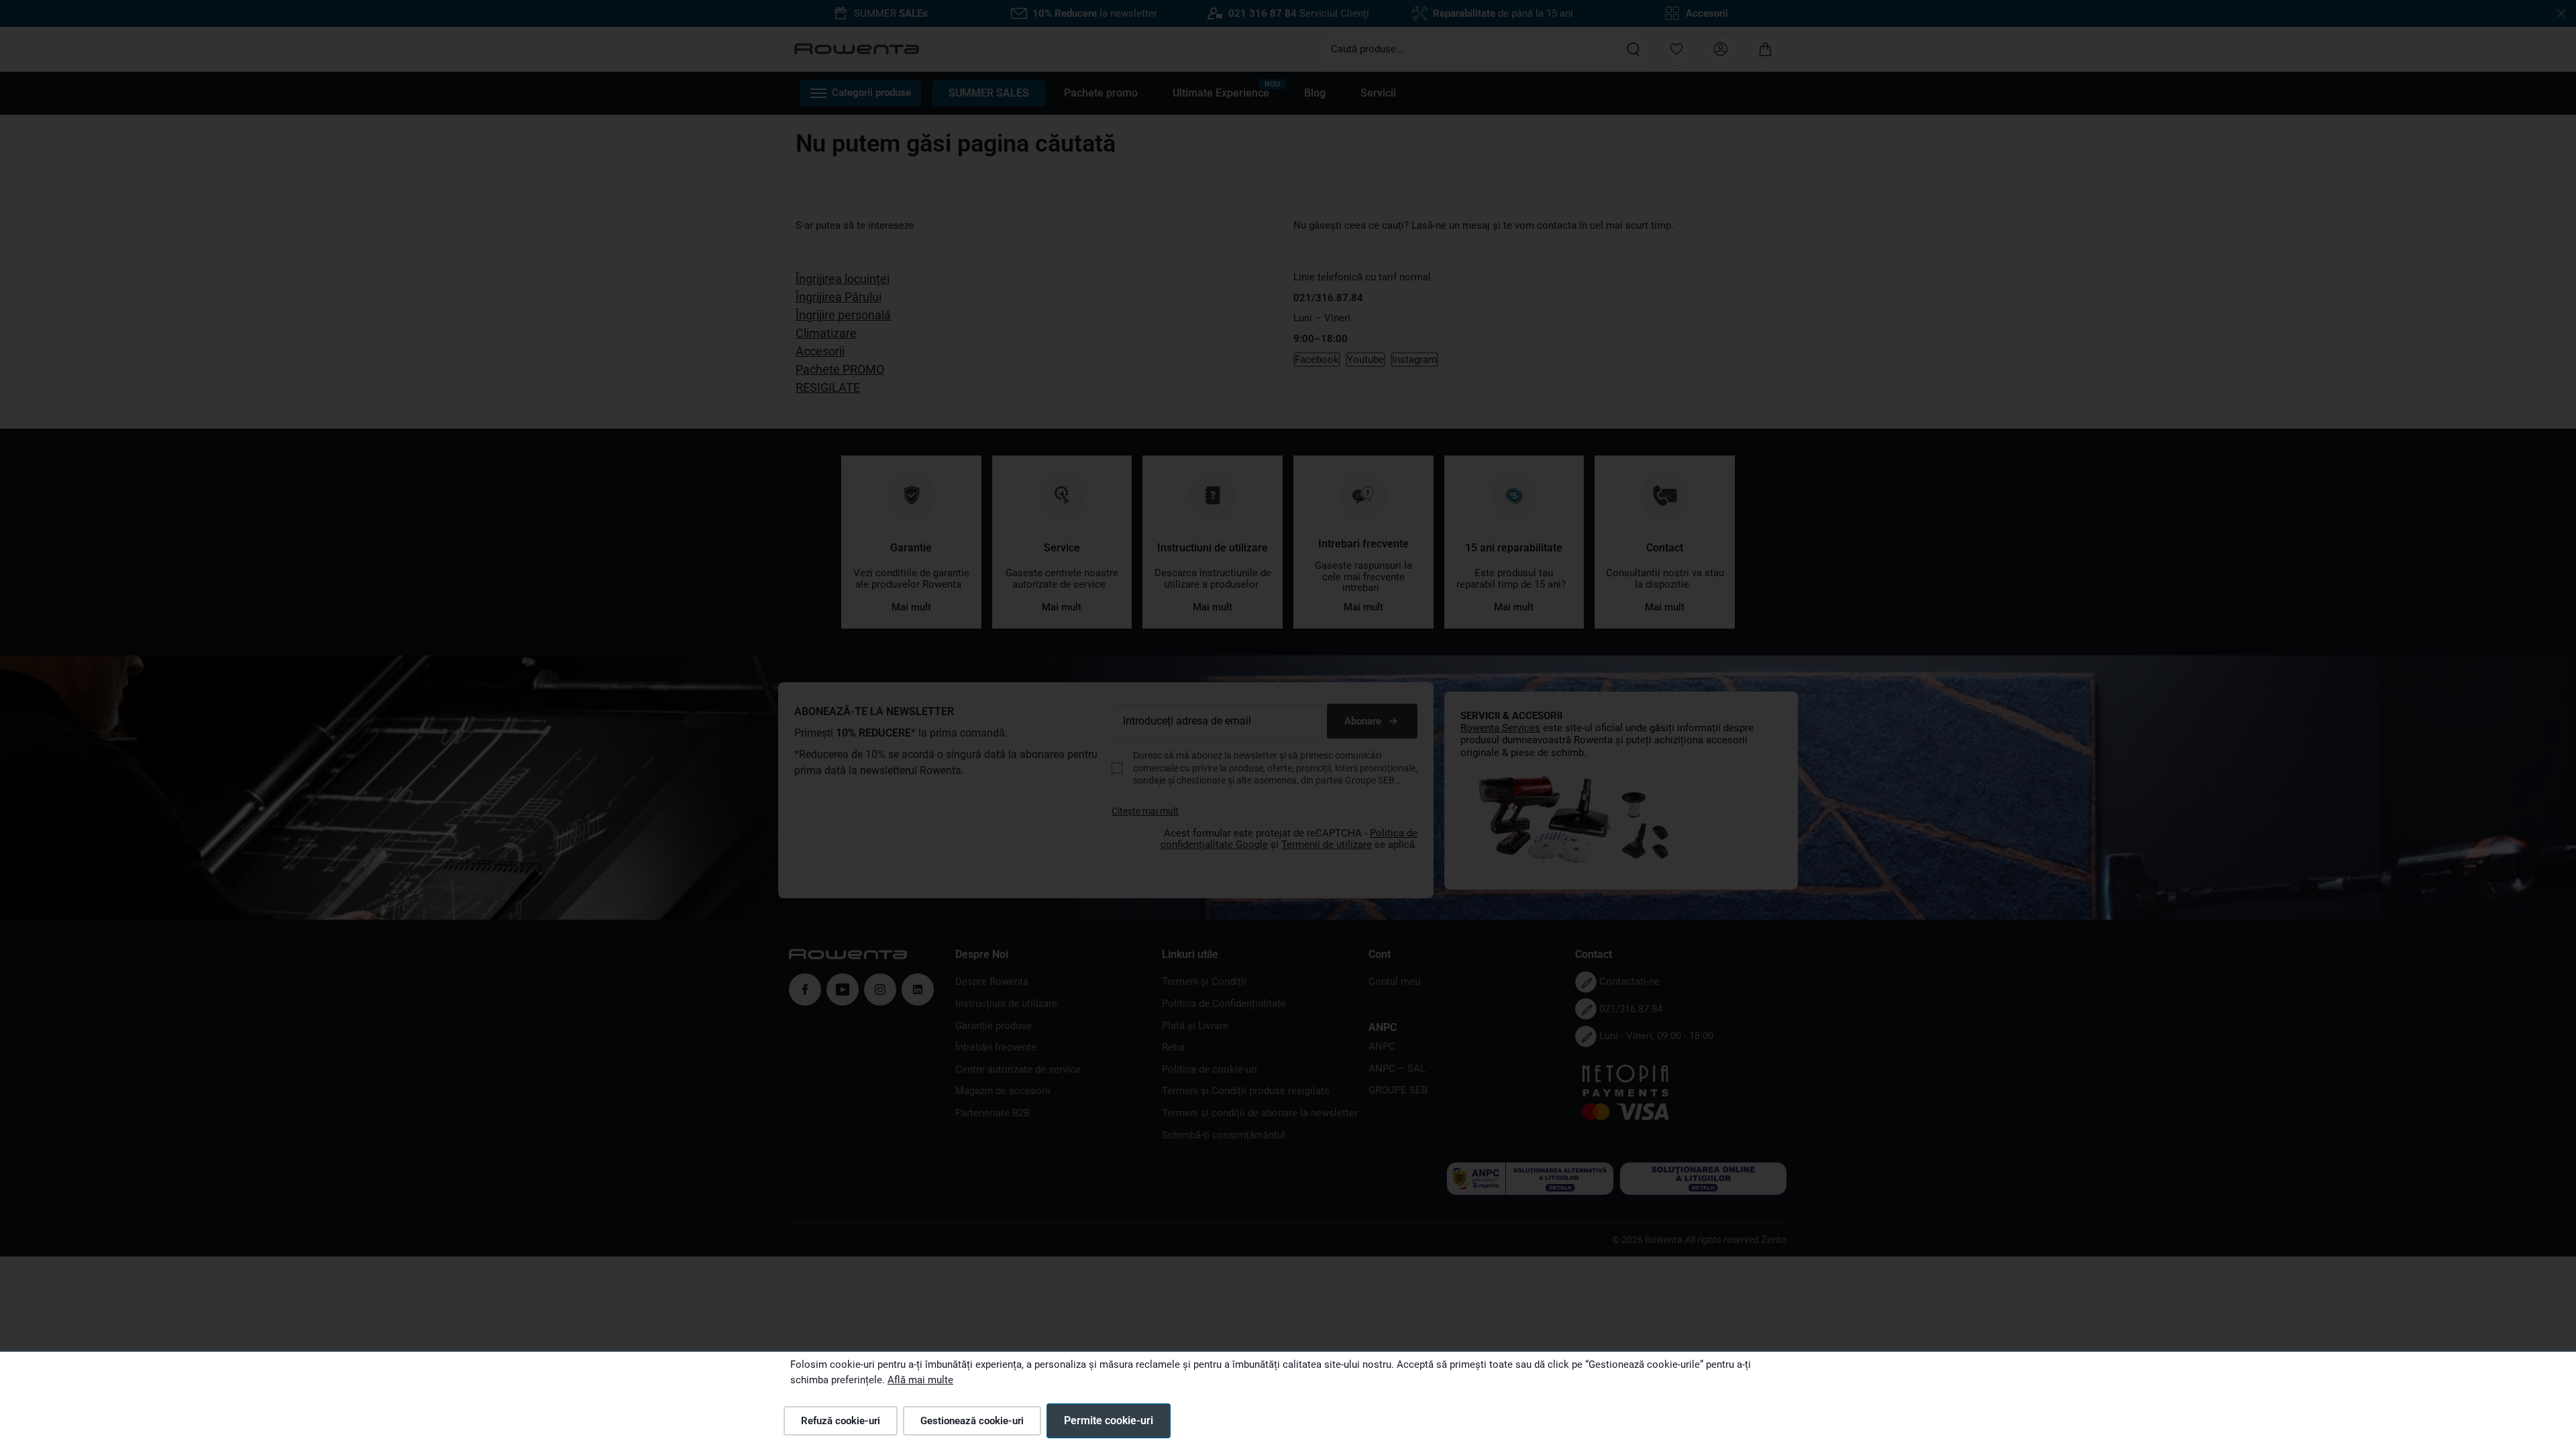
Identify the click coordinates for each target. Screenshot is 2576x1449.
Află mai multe (920, 1380)
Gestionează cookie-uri (972, 1421)
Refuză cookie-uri (841, 1421)
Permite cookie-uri (1109, 1420)
